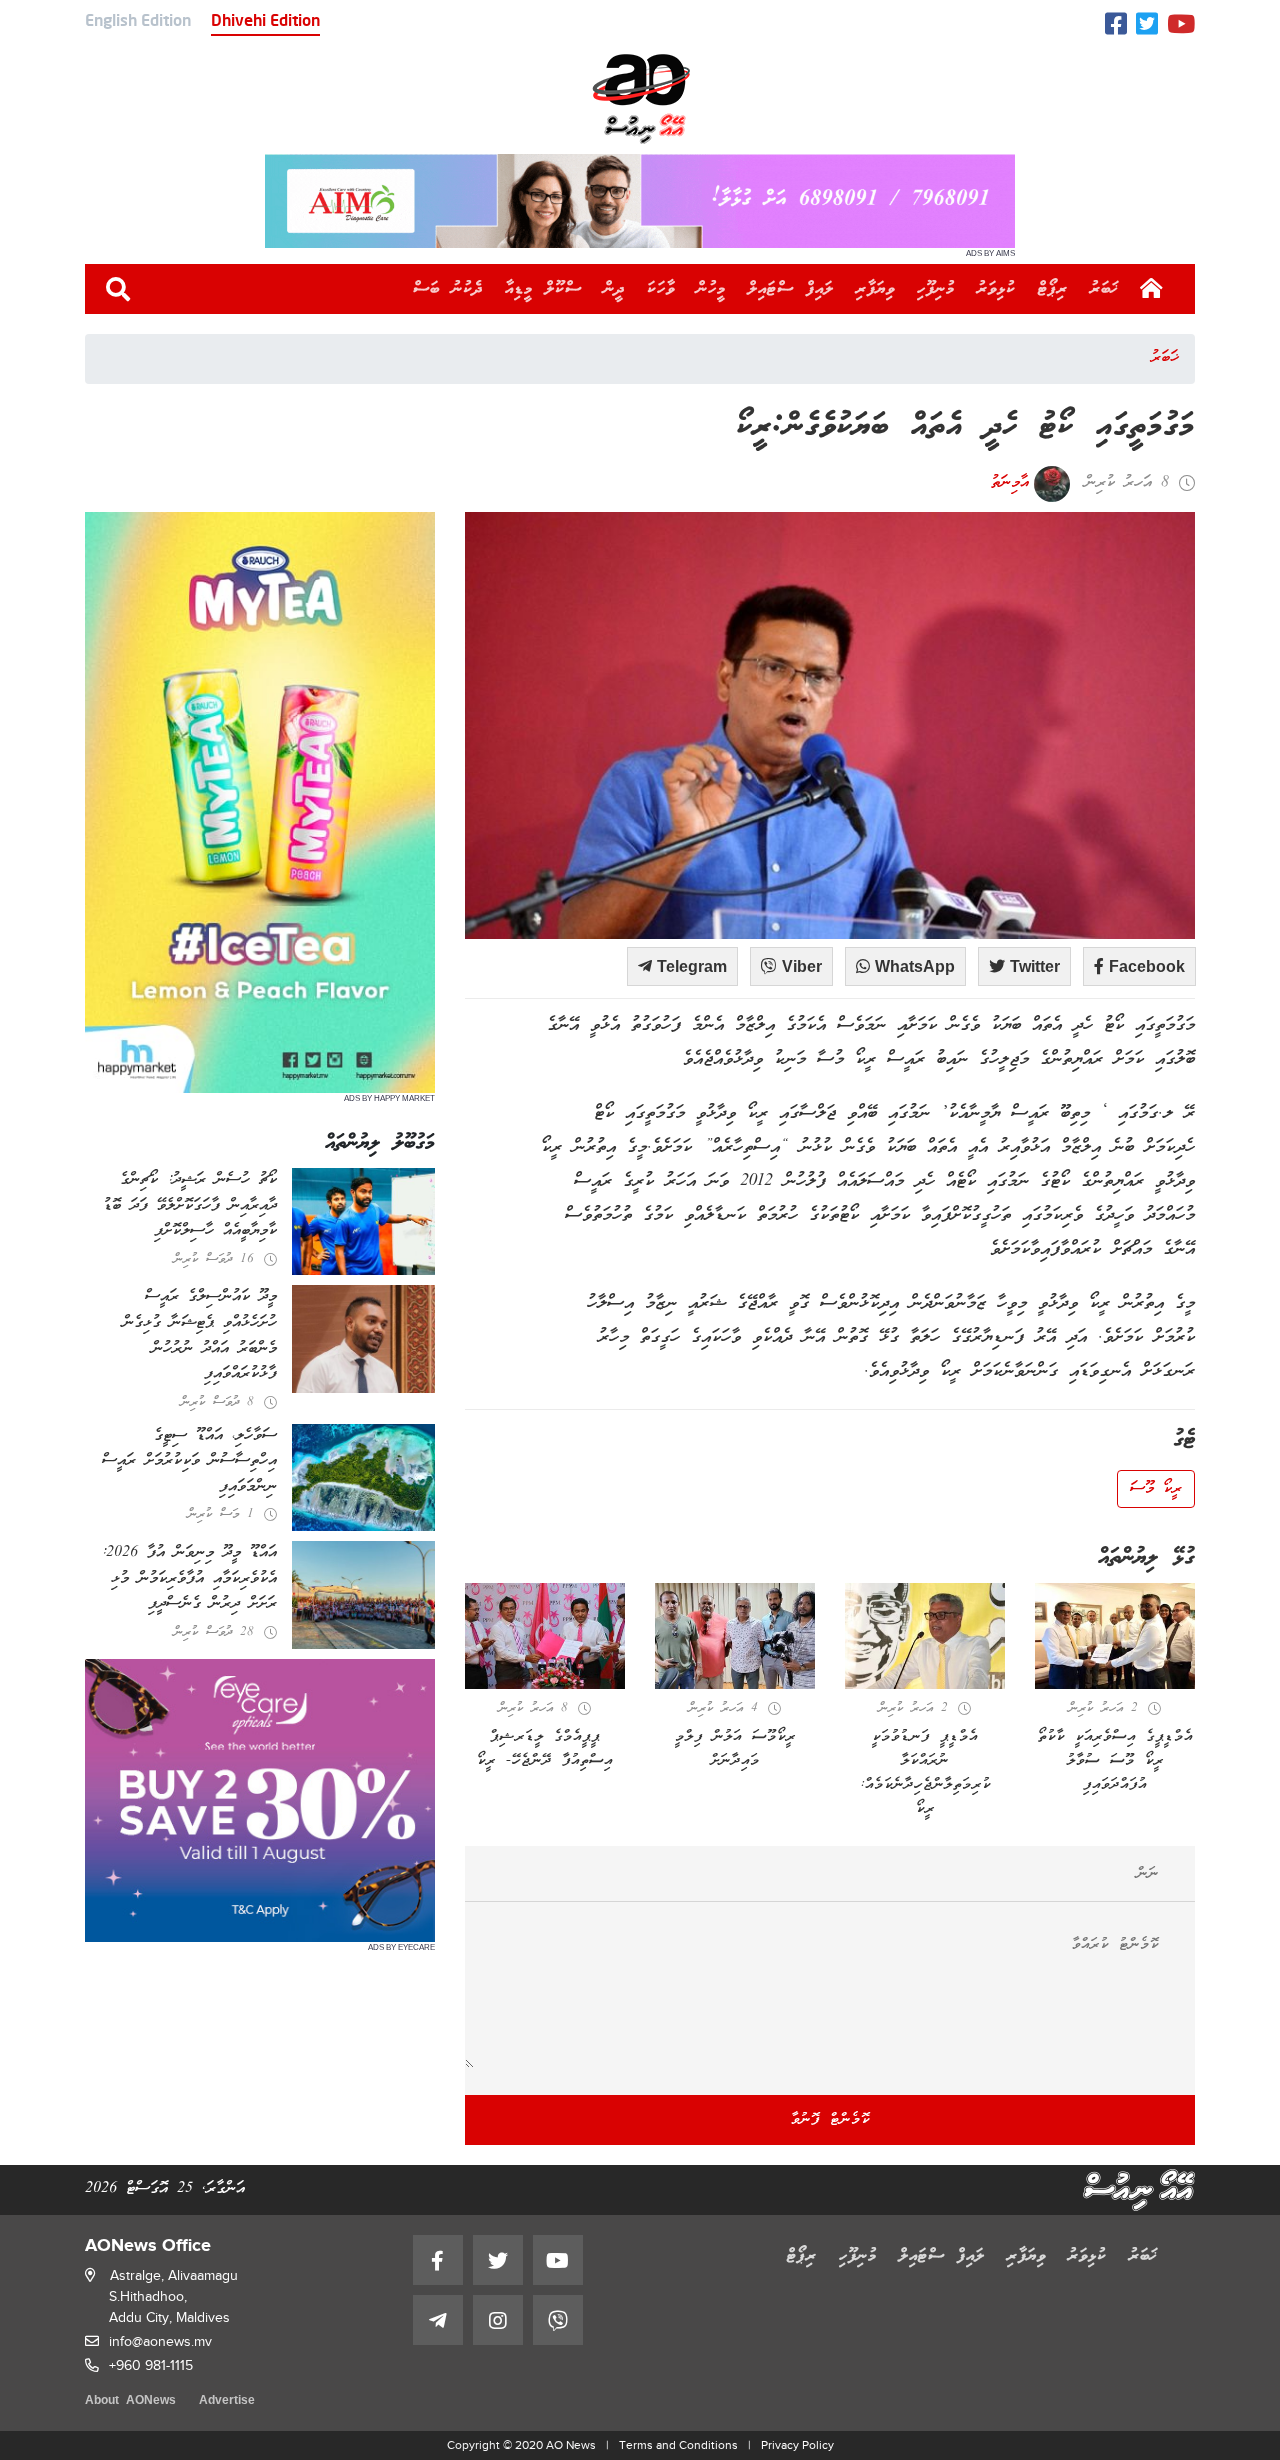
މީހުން (711, 289)
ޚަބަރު (1104, 289)
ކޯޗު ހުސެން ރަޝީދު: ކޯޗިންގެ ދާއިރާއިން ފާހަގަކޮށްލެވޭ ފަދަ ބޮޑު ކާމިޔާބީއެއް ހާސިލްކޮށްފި (190, 1205)
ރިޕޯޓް (1053, 289)
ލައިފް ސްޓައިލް (791, 289)
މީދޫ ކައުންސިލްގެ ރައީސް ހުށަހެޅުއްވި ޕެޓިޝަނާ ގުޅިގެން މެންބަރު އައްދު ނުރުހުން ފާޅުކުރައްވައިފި (200, 1335)
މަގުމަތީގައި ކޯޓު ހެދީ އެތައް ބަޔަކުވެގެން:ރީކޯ (965, 427)
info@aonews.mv (160, 2341)
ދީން (614, 289)
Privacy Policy (797, 2445)
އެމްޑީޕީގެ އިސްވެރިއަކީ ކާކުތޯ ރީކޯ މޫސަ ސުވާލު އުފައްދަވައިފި (1115, 1761)
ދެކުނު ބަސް (448, 289)
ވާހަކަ (661, 289)
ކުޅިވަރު (996, 289)
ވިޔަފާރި (875, 289)
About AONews (130, 2401)
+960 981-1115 (151, 2365)
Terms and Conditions (678, 2445)
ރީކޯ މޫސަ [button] (1156, 1489)
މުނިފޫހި (936, 289)
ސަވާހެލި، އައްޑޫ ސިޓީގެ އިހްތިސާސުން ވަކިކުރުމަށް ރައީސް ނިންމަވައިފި (189, 1461)
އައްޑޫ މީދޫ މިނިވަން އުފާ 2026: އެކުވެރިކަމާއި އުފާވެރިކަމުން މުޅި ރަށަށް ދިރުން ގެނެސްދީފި (189, 1578)
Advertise (227, 2401)
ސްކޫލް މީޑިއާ (543, 289)
